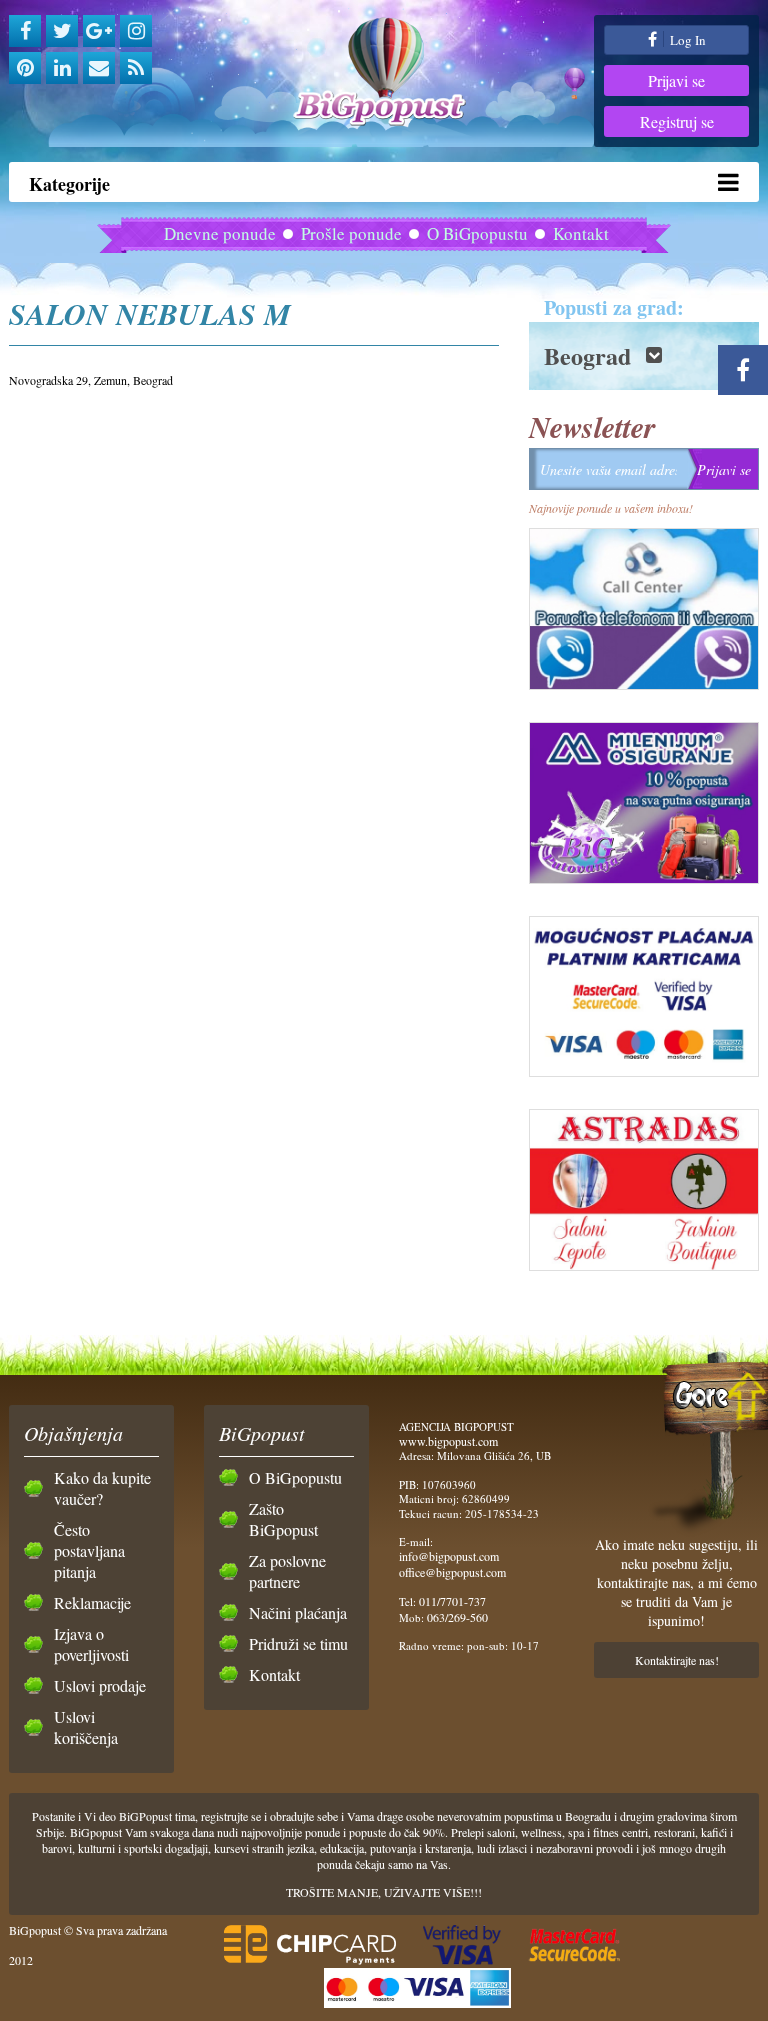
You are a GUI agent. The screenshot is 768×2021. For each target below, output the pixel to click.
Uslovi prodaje (100, 1685)
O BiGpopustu (477, 233)
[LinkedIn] (62, 68)
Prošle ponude (351, 233)
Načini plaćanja (298, 1612)
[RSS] (136, 68)
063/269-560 (457, 1617)
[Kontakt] (99, 68)
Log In (686, 40)
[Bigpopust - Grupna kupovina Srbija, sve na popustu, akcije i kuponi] (384, 72)
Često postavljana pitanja (89, 1550)
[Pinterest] (25, 68)
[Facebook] (25, 31)
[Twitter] (62, 31)
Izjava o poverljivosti (91, 1644)
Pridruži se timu (298, 1643)
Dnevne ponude (220, 233)
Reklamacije (92, 1602)
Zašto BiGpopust (283, 1519)
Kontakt (581, 233)
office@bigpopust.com (452, 1572)
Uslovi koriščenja (86, 1727)
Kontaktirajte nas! (677, 1660)
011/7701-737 (452, 1601)
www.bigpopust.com (448, 1441)
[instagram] (136, 31)
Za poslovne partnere (287, 1571)
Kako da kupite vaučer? (102, 1488)
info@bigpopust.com (449, 1556)
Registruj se (677, 121)
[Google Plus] (99, 31)
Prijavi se (676, 80)
